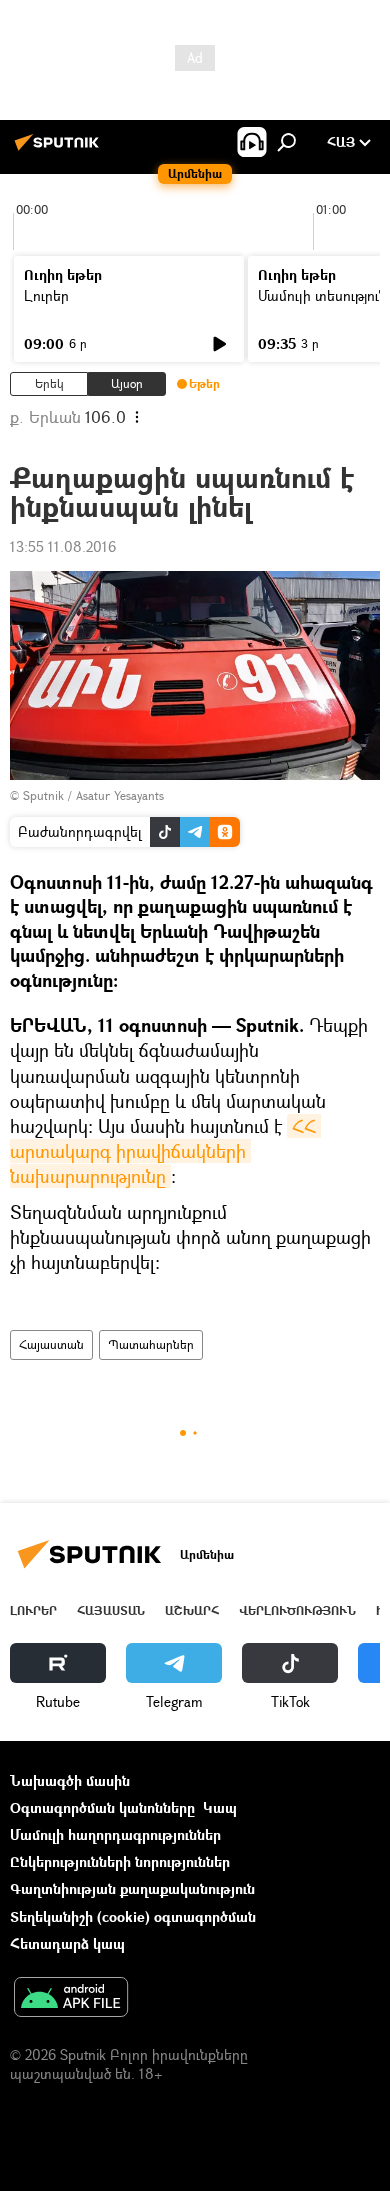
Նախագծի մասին (70, 1780)
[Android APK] (71, 1999)
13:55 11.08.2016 (63, 546)
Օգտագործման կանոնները (102, 1807)
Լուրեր (46, 295)
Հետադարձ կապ (67, 1943)
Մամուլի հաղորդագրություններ (115, 1834)
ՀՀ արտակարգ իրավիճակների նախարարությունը (165, 1151)
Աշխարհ (192, 1610)
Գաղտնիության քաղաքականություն (132, 1888)
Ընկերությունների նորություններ (120, 1861)
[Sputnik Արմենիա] (60, 149)
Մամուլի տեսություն (322, 295)
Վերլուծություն (297, 1610)
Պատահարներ (151, 1344)
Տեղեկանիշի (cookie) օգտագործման (133, 1916)
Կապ (220, 1807)
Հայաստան (51, 1344)
